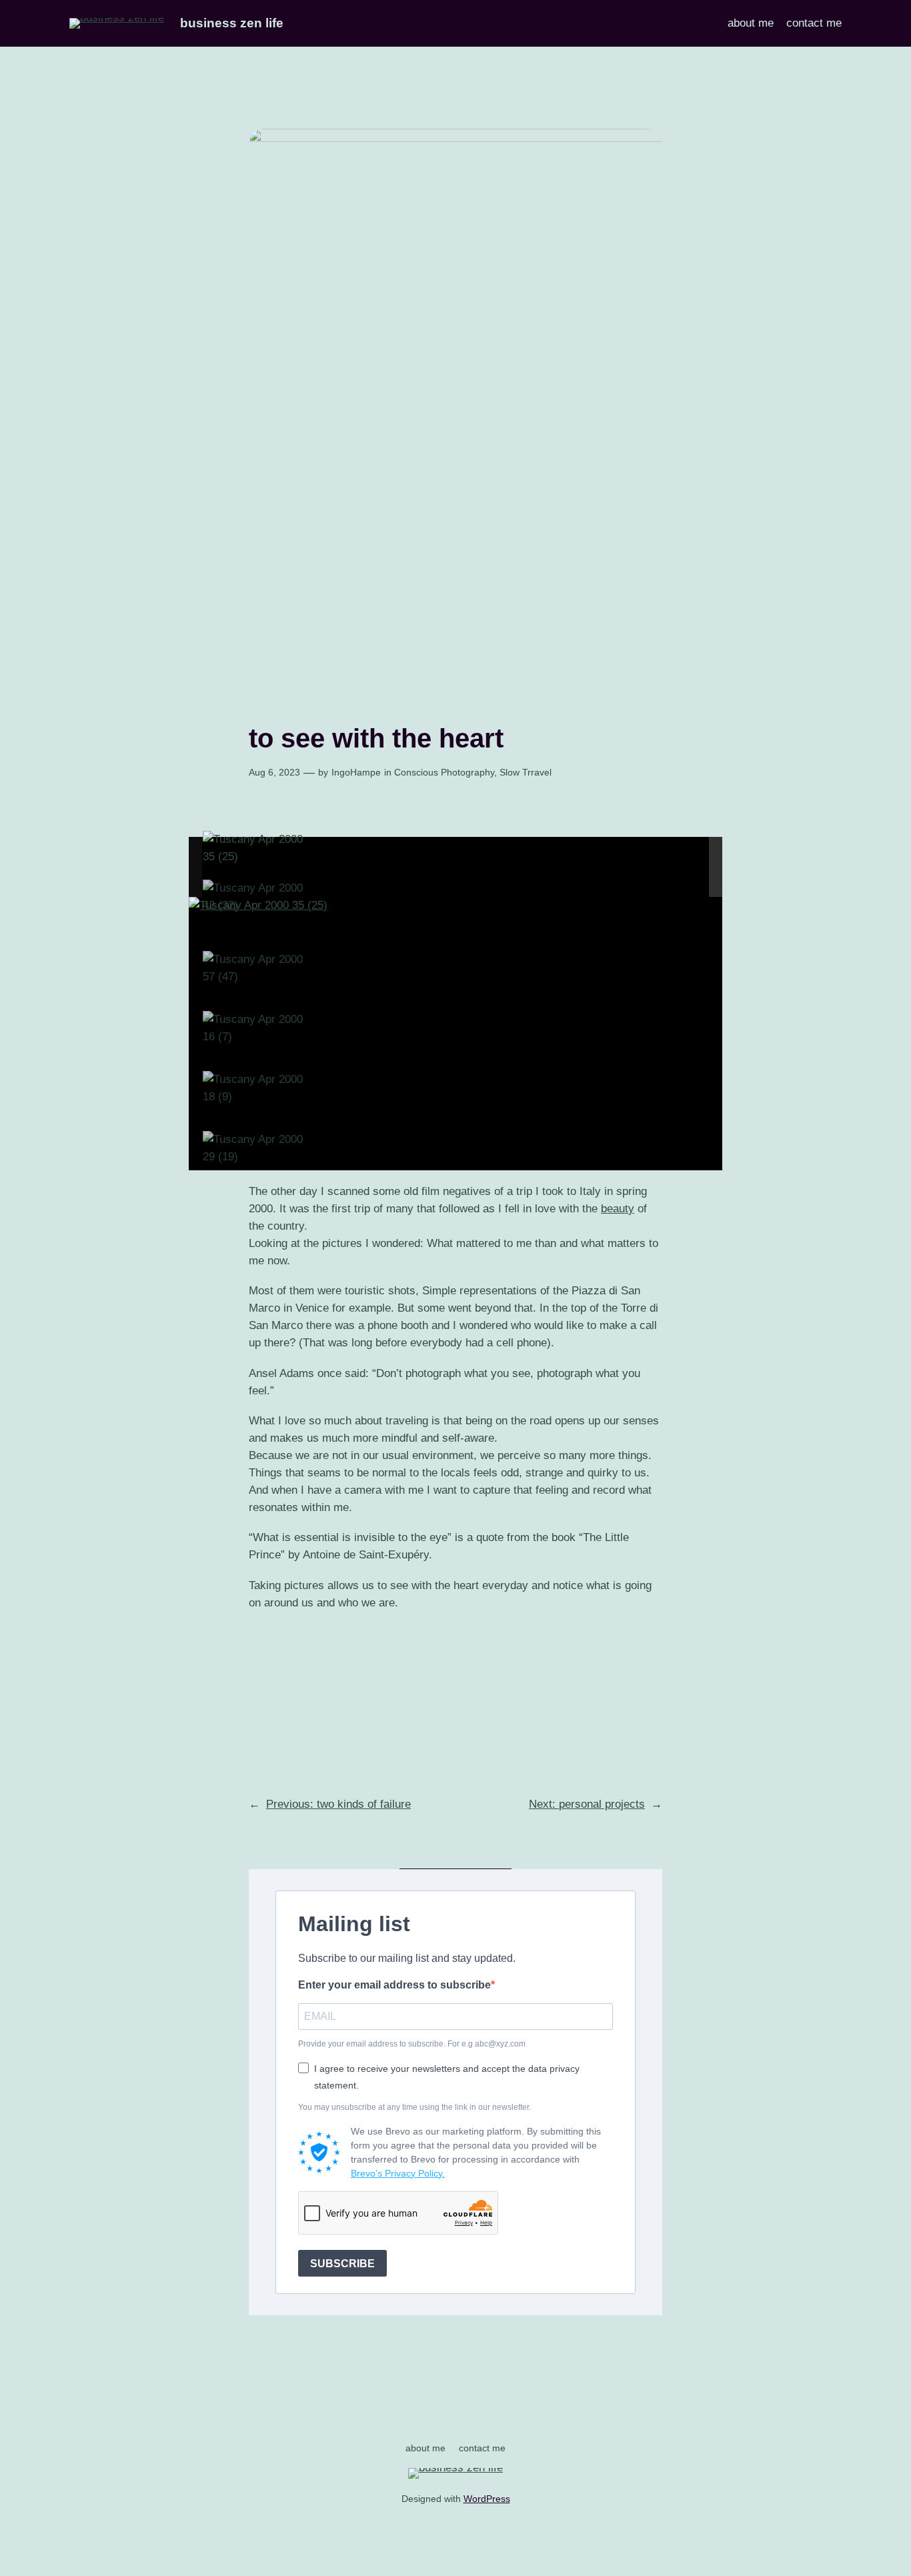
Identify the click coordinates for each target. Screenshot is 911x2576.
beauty (618, 1209)
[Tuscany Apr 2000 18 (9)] (256, 1088)
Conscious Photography (444, 772)
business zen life (232, 23)
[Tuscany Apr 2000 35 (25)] (256, 848)
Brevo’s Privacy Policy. (398, 2173)
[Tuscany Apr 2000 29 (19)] (256, 1148)
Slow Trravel (526, 772)
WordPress (487, 2499)
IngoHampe (356, 772)
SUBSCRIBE (342, 2264)
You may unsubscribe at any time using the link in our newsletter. (414, 2107)
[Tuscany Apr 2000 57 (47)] (256, 968)
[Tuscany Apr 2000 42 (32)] (256, 897)
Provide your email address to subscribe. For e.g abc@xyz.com (412, 2044)
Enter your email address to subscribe (394, 1985)
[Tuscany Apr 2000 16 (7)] (256, 1028)
